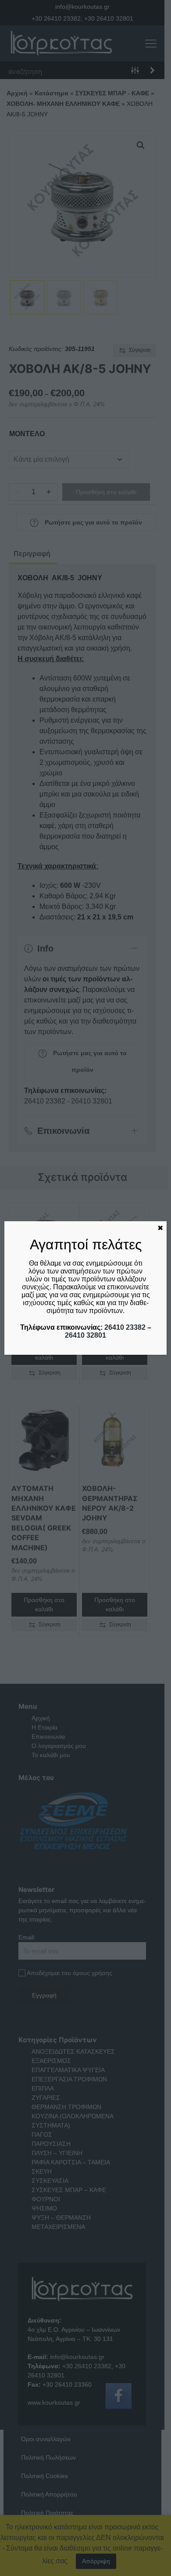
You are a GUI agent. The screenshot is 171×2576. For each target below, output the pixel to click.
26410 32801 (85, 1335)
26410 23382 (125, 1327)
